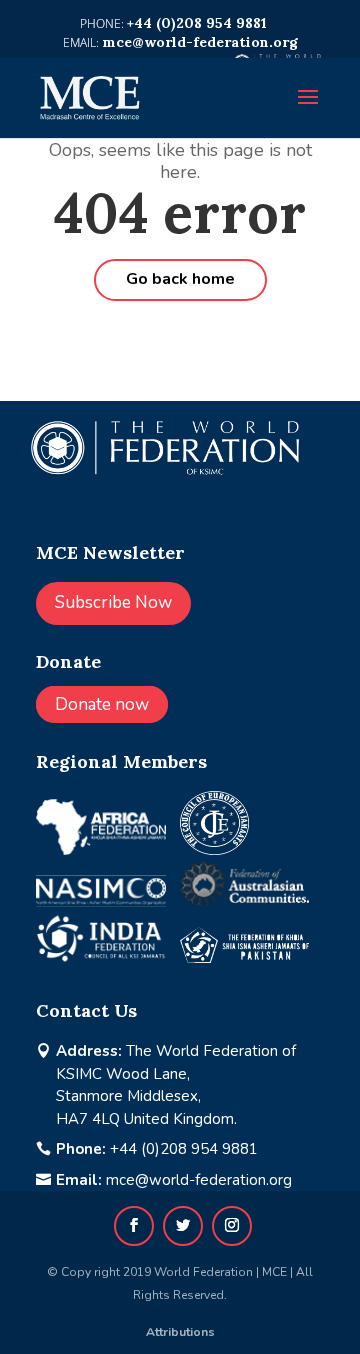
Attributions (180, 1332)
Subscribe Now (113, 602)
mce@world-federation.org (199, 1180)
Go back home (180, 279)
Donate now (102, 704)
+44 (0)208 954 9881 (184, 1149)
